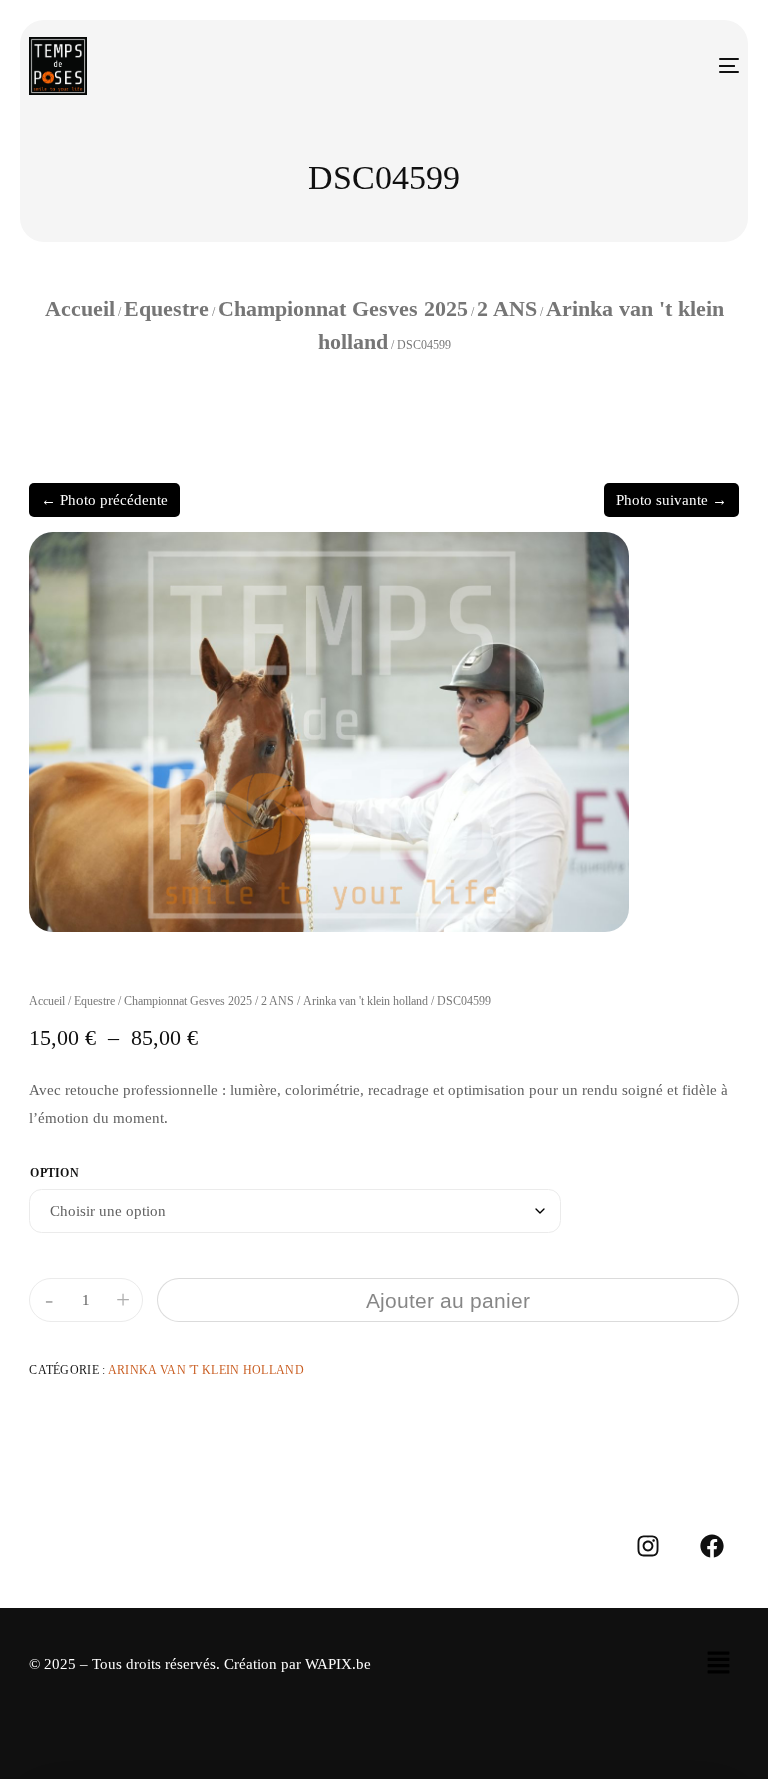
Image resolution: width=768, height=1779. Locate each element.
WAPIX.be (338, 1664)
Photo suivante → (671, 500)
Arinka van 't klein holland (365, 1001)
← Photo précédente (104, 500)
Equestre (166, 308)
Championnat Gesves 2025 (343, 308)
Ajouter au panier (448, 1300)
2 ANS (507, 308)
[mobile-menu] (710, 66)
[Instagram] (648, 1546)
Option (54, 1173)
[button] (718, 1664)
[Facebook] (712, 1546)
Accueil (80, 308)
